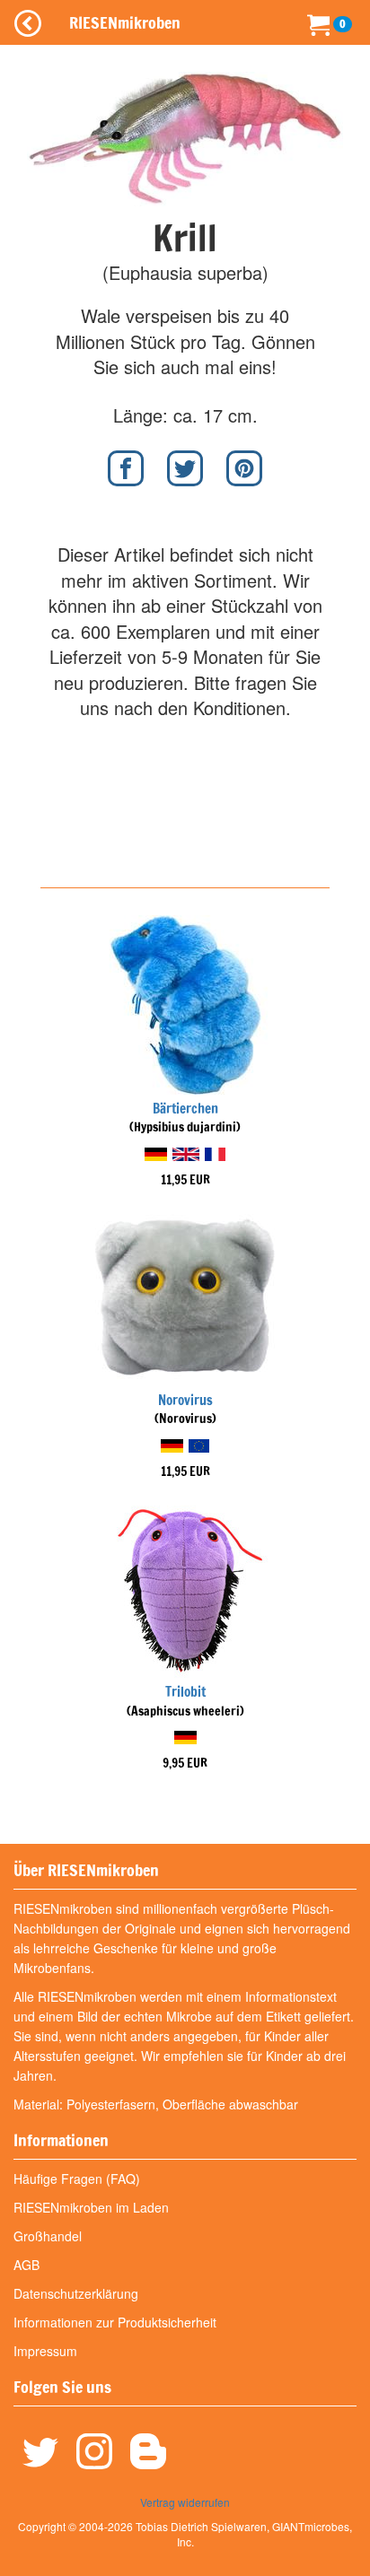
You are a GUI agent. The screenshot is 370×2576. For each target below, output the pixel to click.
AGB (26, 2265)
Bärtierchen (185, 1109)
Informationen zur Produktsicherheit (115, 2322)
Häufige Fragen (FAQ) (77, 2179)
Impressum (45, 2351)
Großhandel (48, 2236)
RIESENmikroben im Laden (91, 2207)
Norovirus (185, 1400)
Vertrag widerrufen (185, 2502)
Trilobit (185, 1692)
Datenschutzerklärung (76, 2293)
